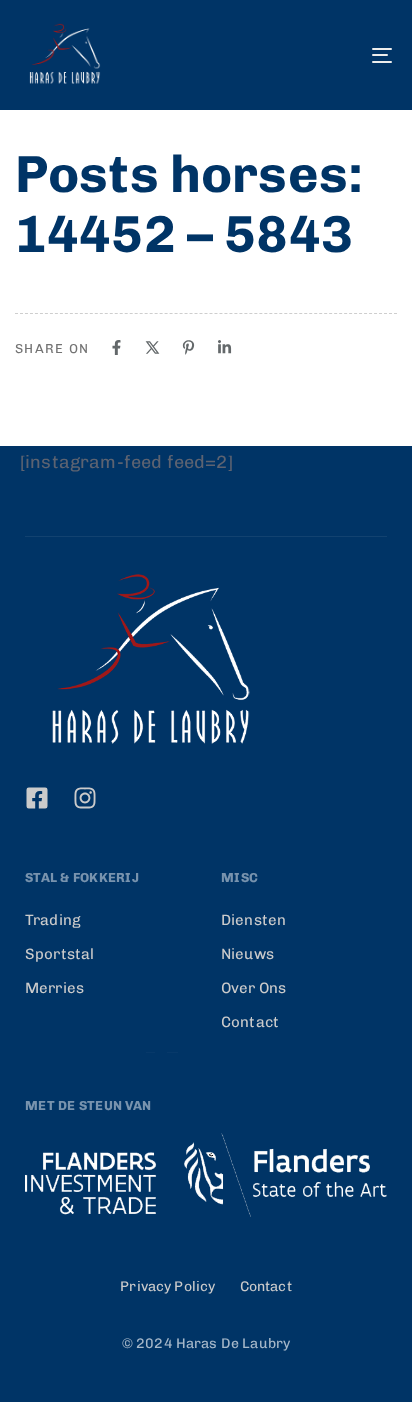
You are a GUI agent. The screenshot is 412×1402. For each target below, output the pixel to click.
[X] (152, 347)
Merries (54, 988)
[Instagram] (85, 798)
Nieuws (247, 954)
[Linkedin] (224, 347)
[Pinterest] (188, 347)
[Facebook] (116, 347)
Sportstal (59, 954)
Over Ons (253, 988)
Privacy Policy (167, 1286)
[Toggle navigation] (330, 55)
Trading (53, 920)
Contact (250, 1022)
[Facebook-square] (37, 798)
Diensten (253, 920)
